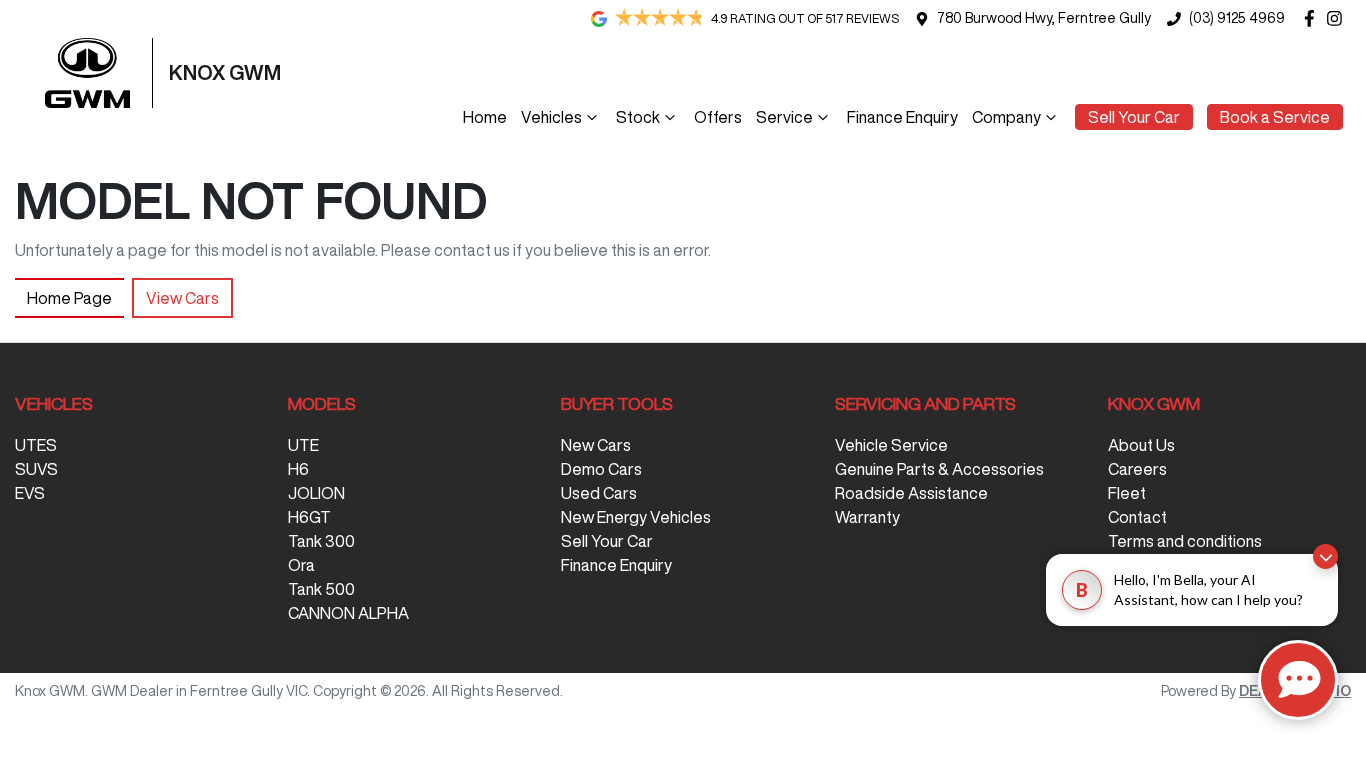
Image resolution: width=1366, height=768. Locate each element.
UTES (36, 445)
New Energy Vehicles (636, 517)
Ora (301, 565)
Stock (638, 117)
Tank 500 (321, 589)
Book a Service (1275, 117)
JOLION (316, 493)
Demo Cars (601, 469)
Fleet (1127, 493)
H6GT (309, 517)
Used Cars (599, 493)
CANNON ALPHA (348, 613)
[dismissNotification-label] (1325, 556)
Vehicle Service (891, 445)
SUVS (36, 469)
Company (1006, 117)
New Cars (596, 445)
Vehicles (551, 117)
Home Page (69, 298)
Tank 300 (321, 541)
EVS (30, 493)
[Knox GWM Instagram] (1338, 18)
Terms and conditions (1185, 541)
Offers (718, 117)
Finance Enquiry (902, 117)
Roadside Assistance (911, 493)
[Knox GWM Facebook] (1313, 18)
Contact (1137, 517)
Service (784, 117)
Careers (1137, 469)
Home (485, 117)
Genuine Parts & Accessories (939, 469)
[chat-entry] (1298, 680)
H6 (298, 469)
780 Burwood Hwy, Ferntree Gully (1044, 18)
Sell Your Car (1134, 117)
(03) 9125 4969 (1237, 18)
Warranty (867, 517)
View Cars (182, 298)
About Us (1141, 445)
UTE (303, 445)
